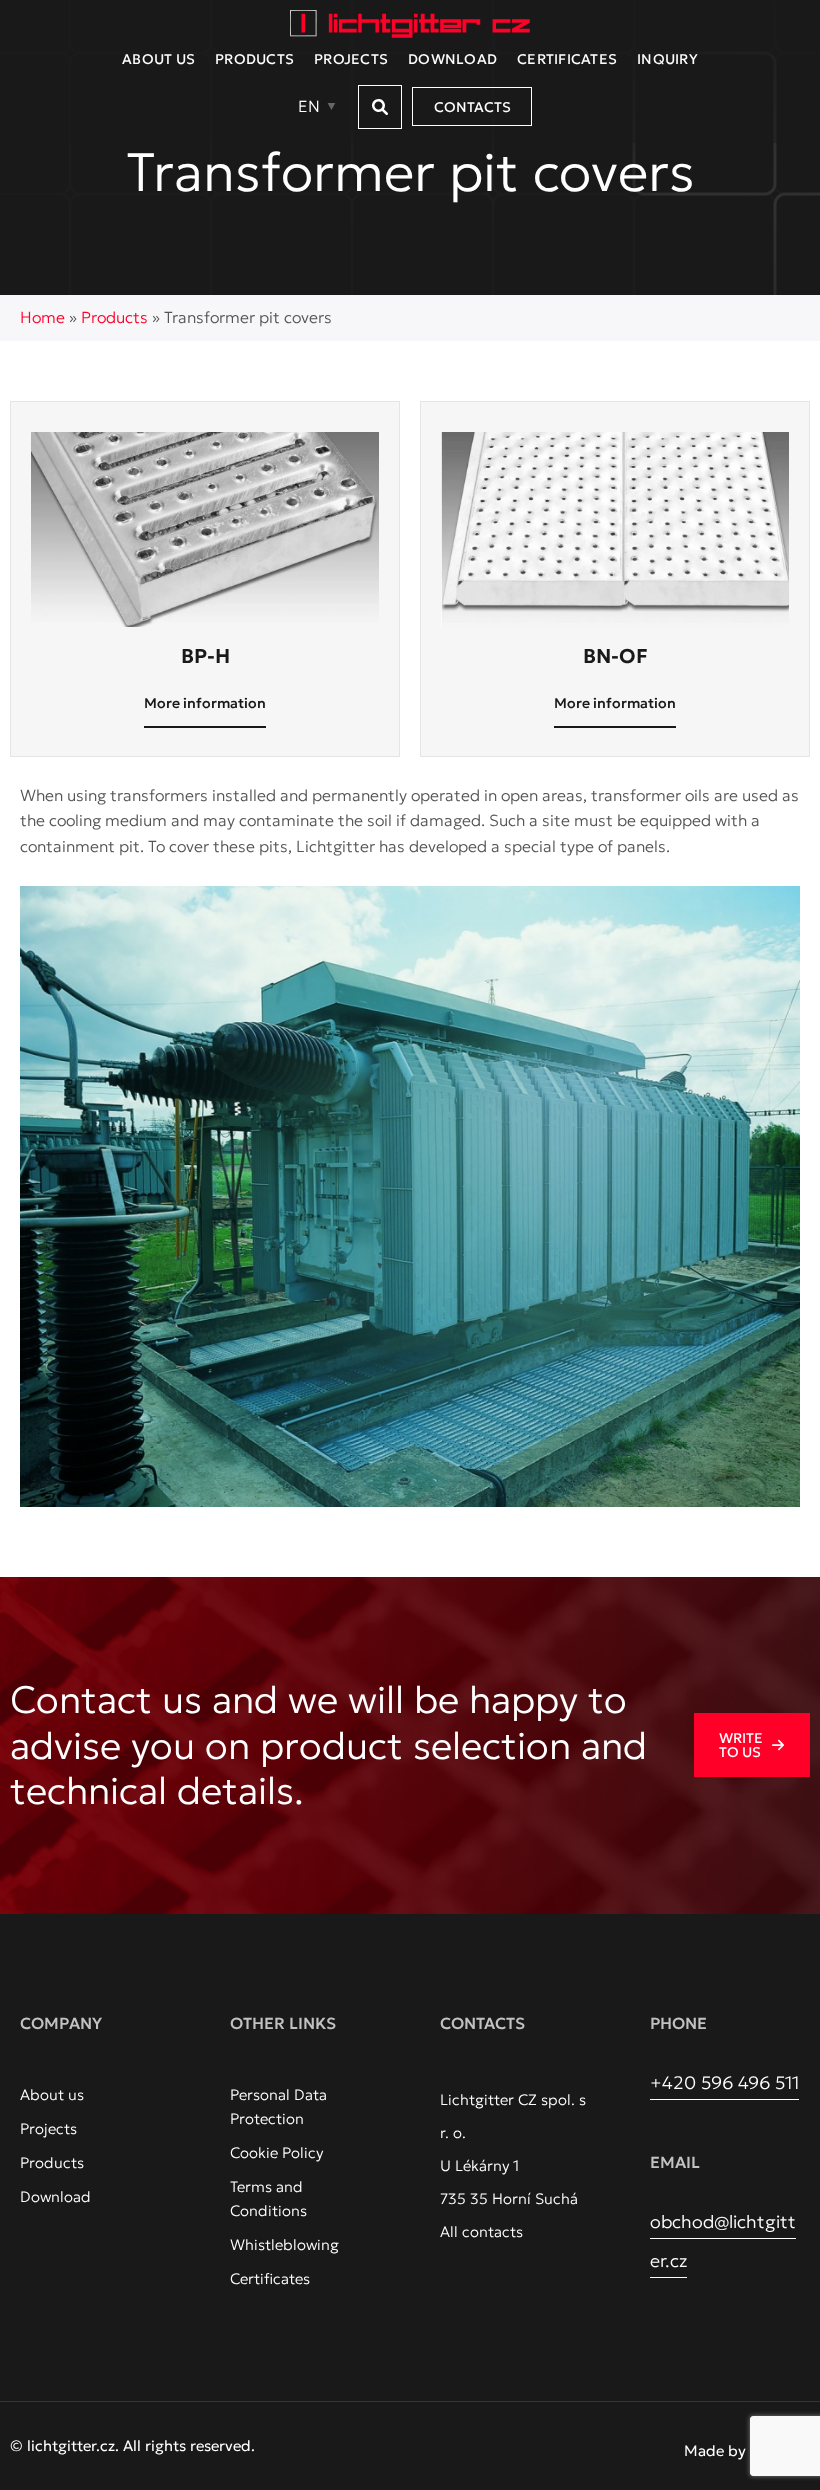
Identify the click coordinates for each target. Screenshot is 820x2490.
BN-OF (615, 656)
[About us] (52, 2095)
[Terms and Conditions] (305, 2199)
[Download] (55, 2197)
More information (205, 703)
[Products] (52, 2163)
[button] (380, 107)
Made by (717, 2450)
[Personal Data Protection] (305, 2107)
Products (114, 317)
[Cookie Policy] (276, 2153)
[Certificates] (270, 2279)
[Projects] (48, 2129)
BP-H (205, 656)
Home (42, 317)
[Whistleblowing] (284, 2245)
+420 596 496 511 (724, 2082)
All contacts (481, 2231)
